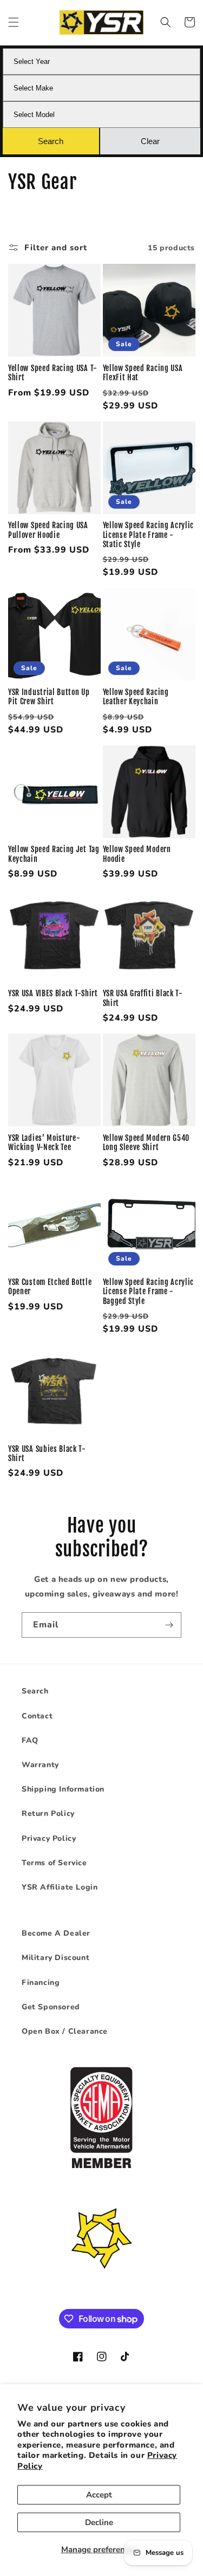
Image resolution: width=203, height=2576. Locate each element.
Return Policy (48, 1813)
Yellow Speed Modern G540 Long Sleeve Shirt (146, 1143)
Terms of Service (54, 1863)
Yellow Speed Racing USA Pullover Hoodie (48, 530)
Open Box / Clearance (65, 2031)
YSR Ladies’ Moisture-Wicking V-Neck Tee (44, 1143)
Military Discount (55, 1958)
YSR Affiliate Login (60, 1887)
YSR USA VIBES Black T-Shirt (53, 993)
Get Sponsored (51, 2007)
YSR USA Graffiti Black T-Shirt (143, 998)
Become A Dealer (56, 1933)
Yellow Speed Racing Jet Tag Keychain (54, 854)
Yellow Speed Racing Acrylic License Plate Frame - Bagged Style (149, 1292)
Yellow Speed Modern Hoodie (137, 854)
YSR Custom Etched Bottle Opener (50, 1287)
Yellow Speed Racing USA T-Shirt (53, 373)
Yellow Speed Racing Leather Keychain (136, 697)
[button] (14, 22)
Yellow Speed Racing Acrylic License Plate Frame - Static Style (149, 535)
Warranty (40, 1765)
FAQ (30, 1740)
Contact (37, 1716)
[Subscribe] (169, 1625)
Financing (41, 1983)
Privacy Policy (49, 1838)
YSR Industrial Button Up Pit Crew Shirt (49, 697)
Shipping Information (63, 1789)
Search (35, 1691)
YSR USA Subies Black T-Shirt (47, 1454)
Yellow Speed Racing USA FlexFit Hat (143, 373)
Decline (99, 2522)
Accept (99, 2495)
